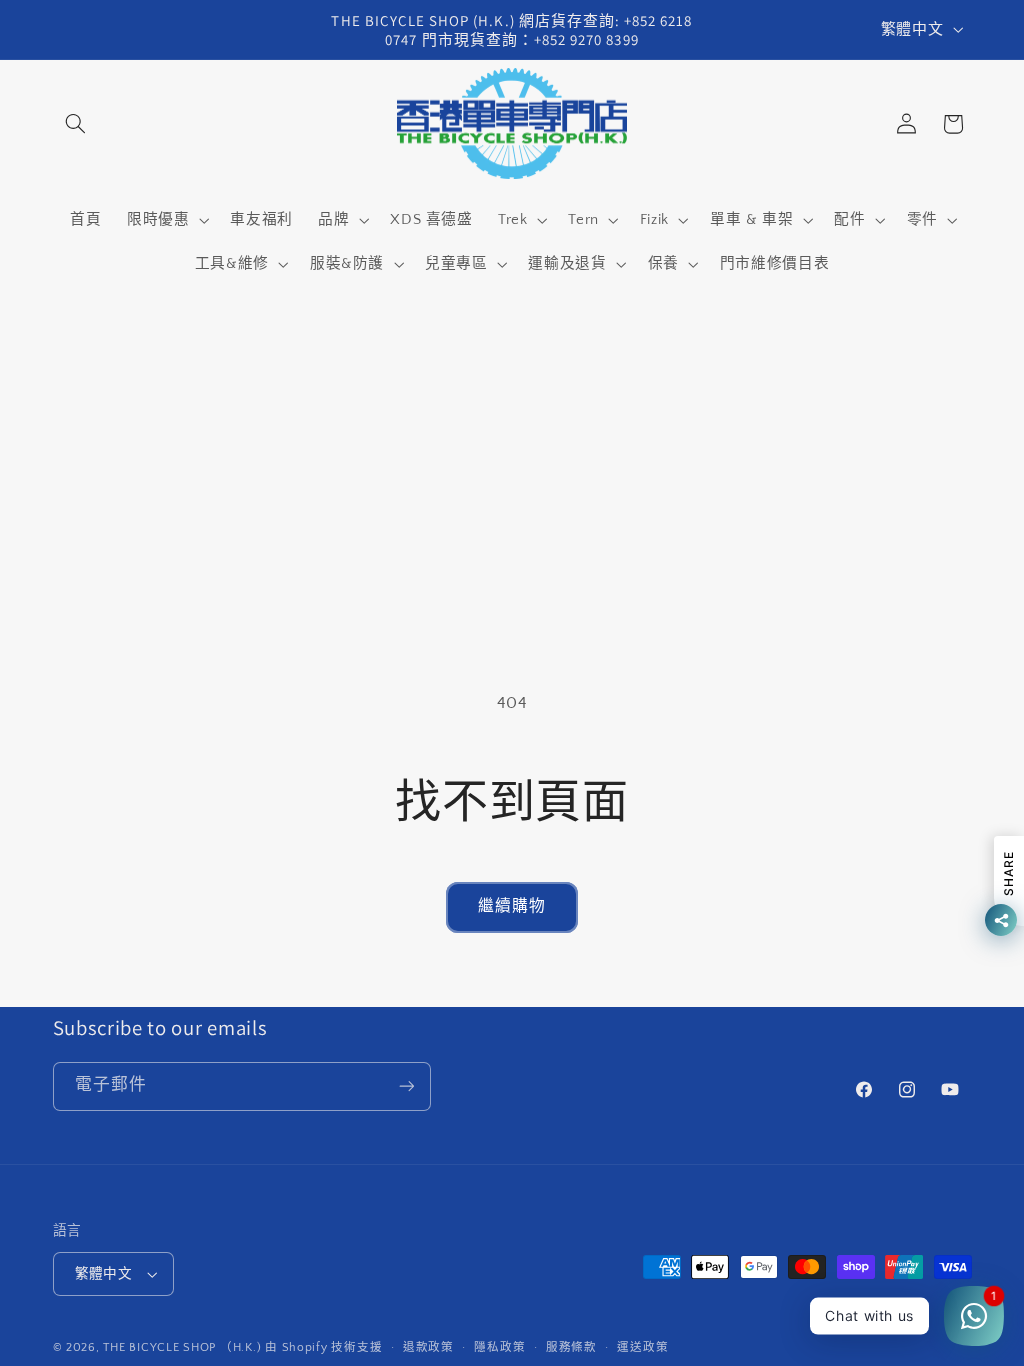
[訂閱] (406, 1086)
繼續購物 (512, 906)
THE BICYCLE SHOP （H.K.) (184, 1347)
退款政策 (428, 1347)
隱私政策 (499, 1347)
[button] (76, 124)
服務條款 (571, 1347)
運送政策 (642, 1347)
